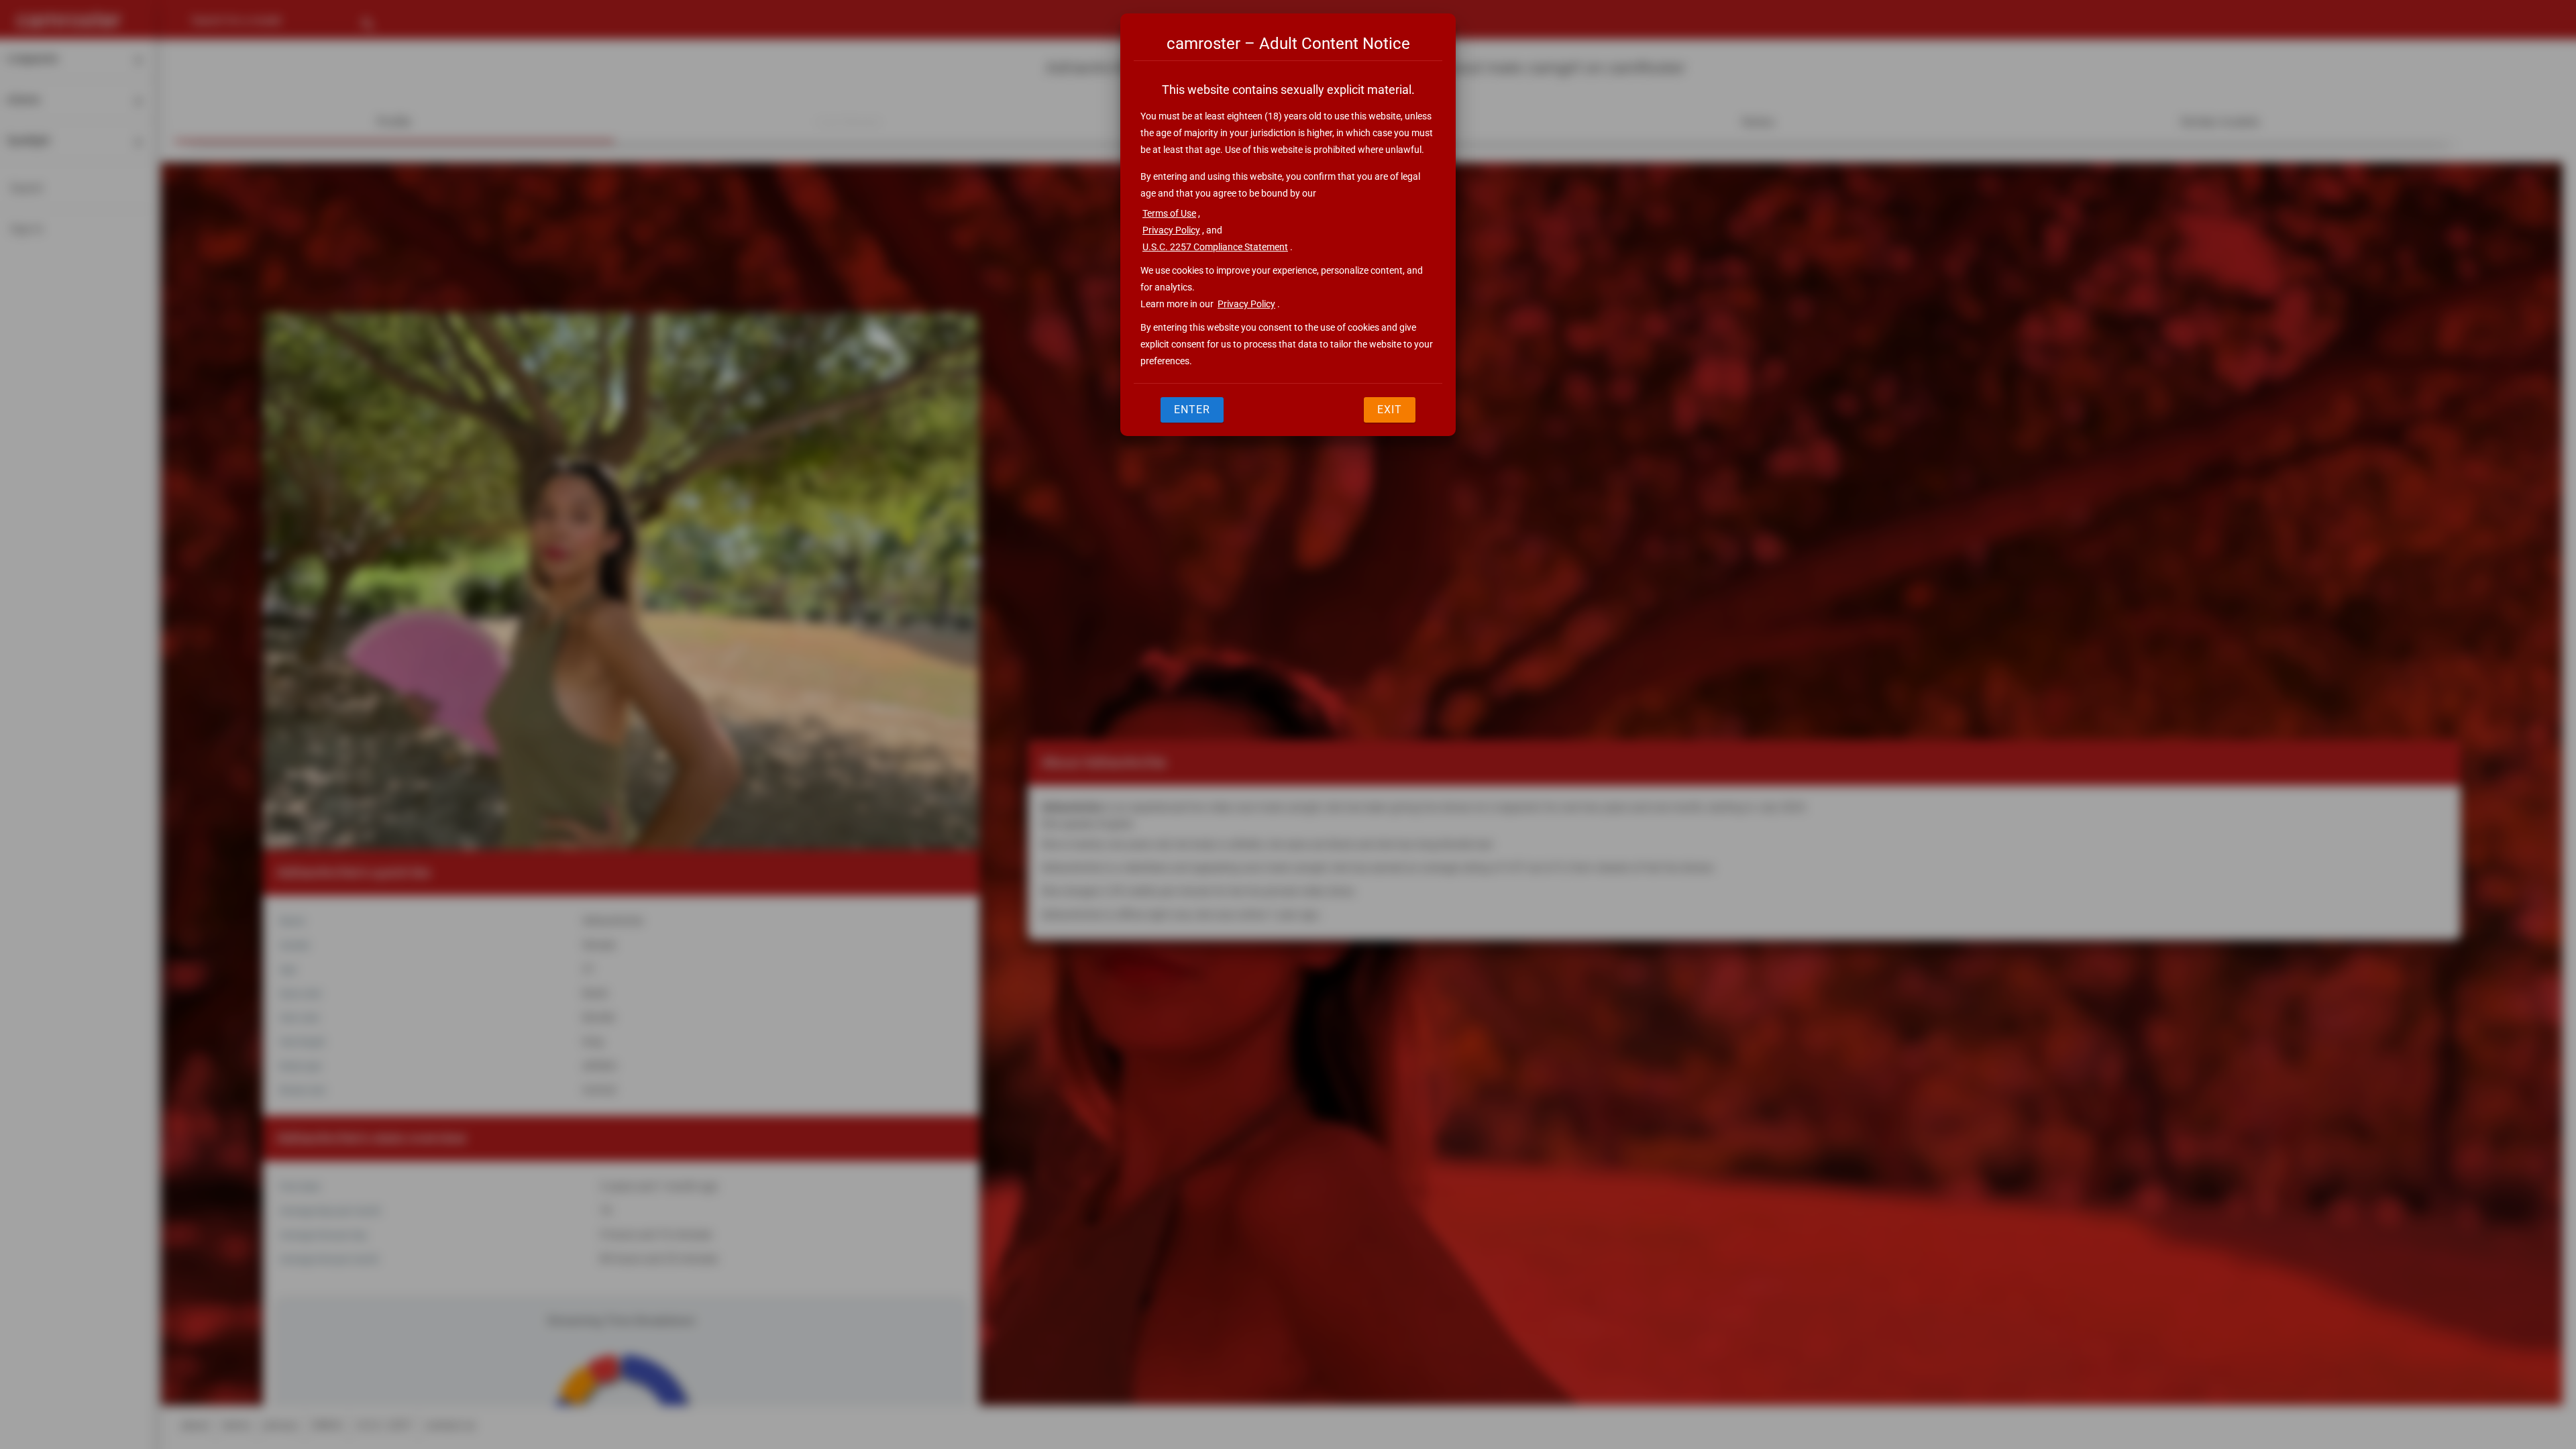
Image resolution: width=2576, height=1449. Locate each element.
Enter (1192, 410)
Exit (1390, 410)
